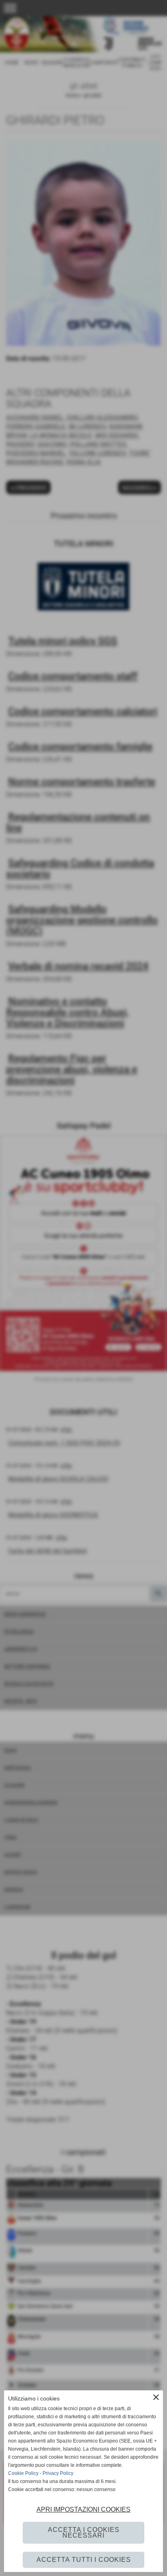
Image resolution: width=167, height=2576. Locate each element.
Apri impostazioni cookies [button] (83, 2509)
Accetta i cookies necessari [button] (84, 2533)
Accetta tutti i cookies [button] (84, 2560)
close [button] (156, 2397)
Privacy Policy (58, 2473)
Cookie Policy (23, 2473)
